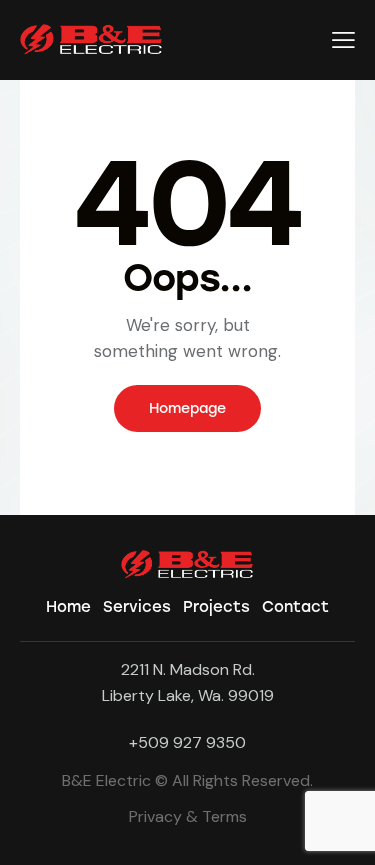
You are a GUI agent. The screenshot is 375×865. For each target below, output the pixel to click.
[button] (343, 40)
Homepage (187, 408)
